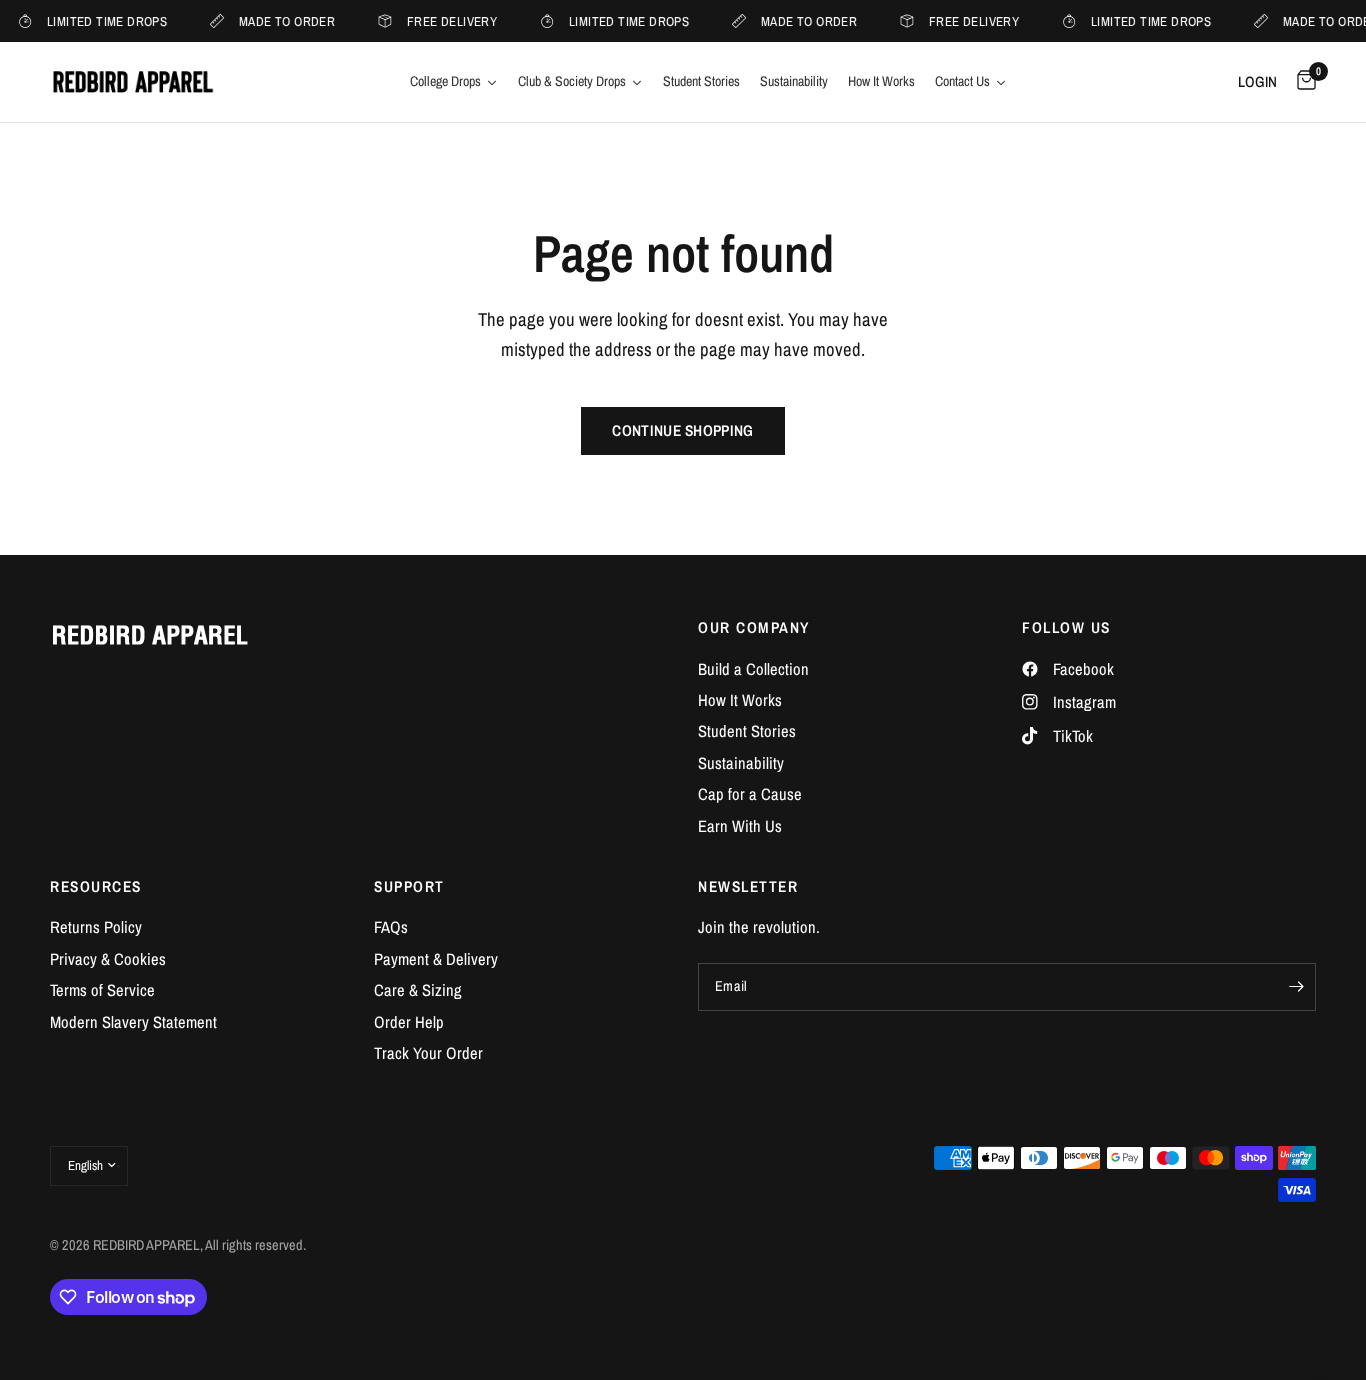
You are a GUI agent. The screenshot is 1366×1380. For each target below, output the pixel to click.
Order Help (409, 1022)
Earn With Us (740, 826)
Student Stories (747, 731)
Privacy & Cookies (108, 959)
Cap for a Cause (750, 794)
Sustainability (741, 763)
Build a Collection (753, 669)
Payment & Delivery (436, 959)
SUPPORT (409, 886)
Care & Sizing (418, 990)
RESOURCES (96, 886)
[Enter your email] (1296, 987)
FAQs (391, 927)
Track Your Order (428, 1053)
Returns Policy (96, 927)
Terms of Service (102, 990)
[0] (1301, 82)
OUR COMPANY (754, 627)
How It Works (740, 700)
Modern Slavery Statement (133, 1022)
